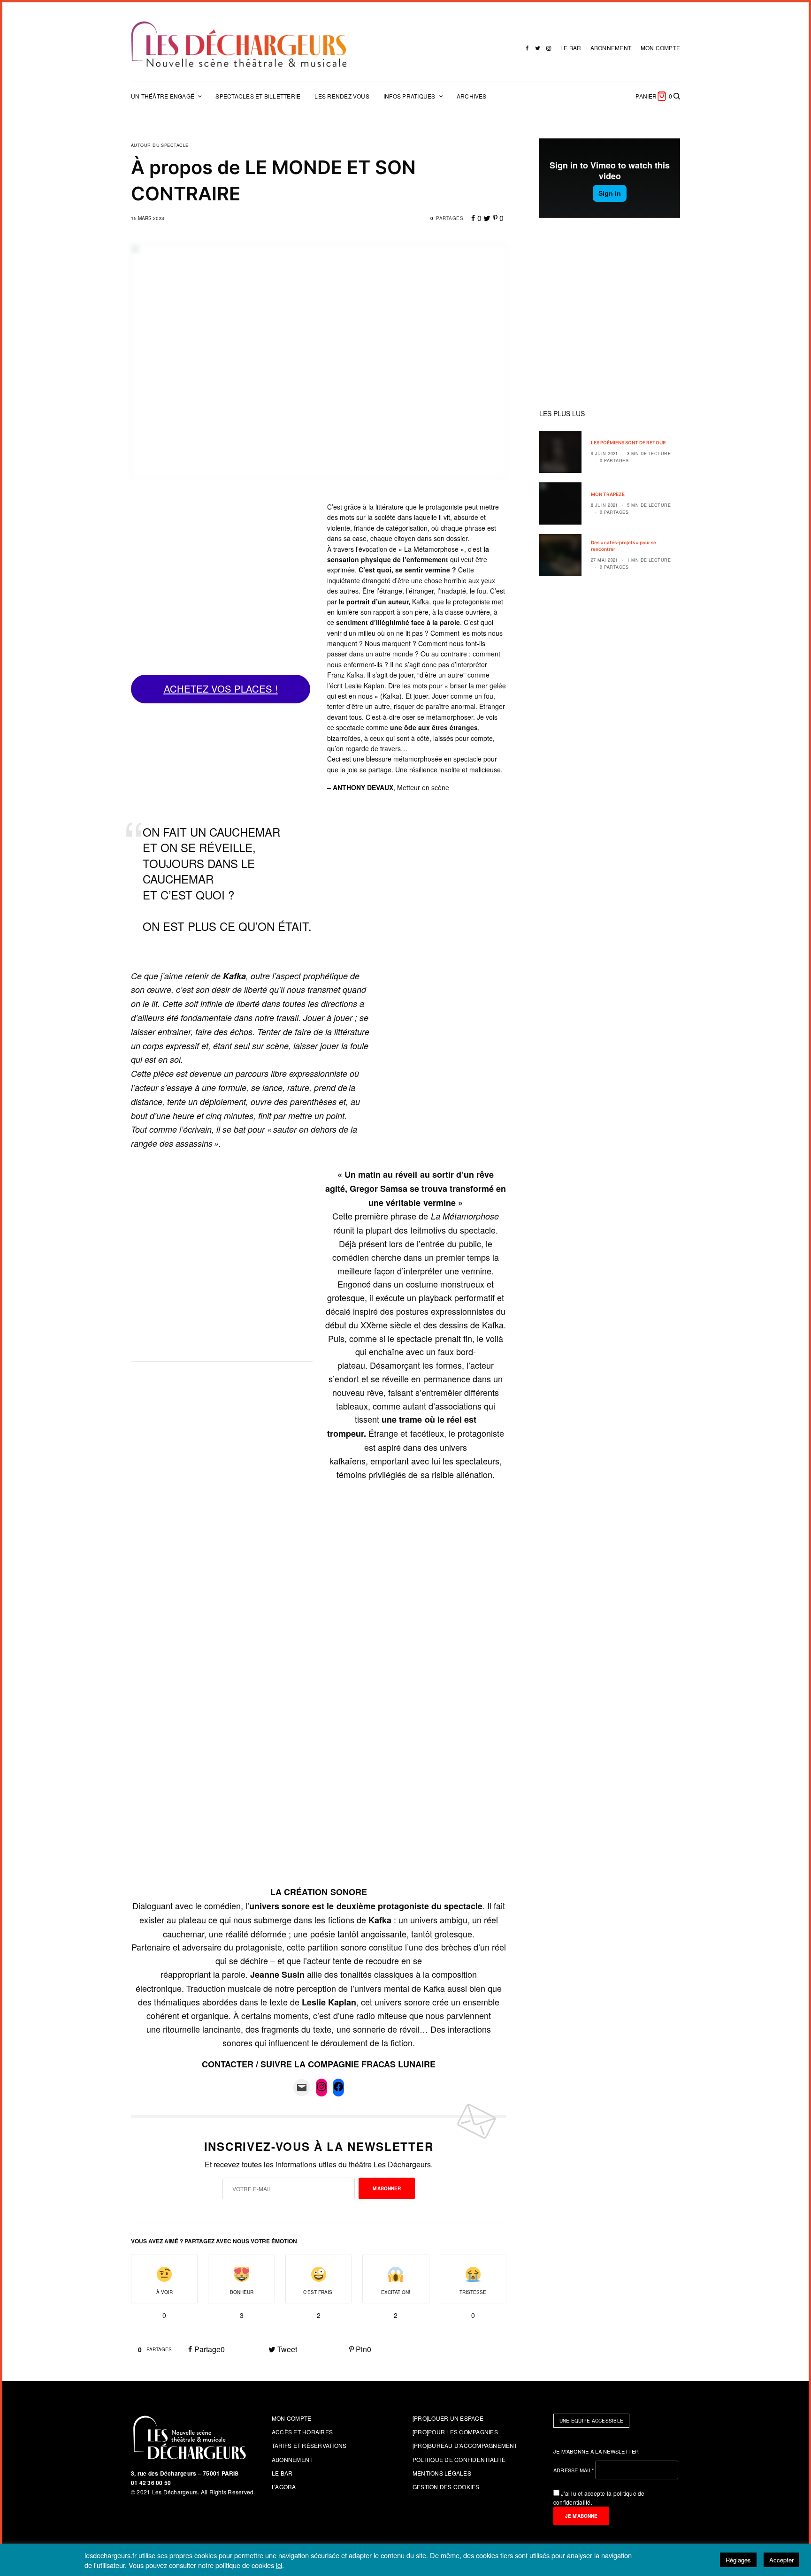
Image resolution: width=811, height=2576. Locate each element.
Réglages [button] (738, 2560)
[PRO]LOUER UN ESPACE (448, 2418)
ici (279, 2565)
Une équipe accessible (591, 2421)
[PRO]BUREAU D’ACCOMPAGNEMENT (465, 2445)
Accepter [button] (781, 2560)
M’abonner (387, 2188)
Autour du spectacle (160, 145)
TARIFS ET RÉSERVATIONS (309, 2445)
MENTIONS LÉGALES (442, 2473)
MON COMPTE (660, 48)
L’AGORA (284, 2487)
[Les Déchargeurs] (239, 44)
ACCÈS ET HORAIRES (302, 2432)
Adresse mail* (574, 2470)
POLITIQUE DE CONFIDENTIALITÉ (459, 2459)
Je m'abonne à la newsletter (596, 2451)
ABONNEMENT (611, 48)
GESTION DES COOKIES (446, 2487)
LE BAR (571, 48)
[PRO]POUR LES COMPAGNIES (455, 2432)
